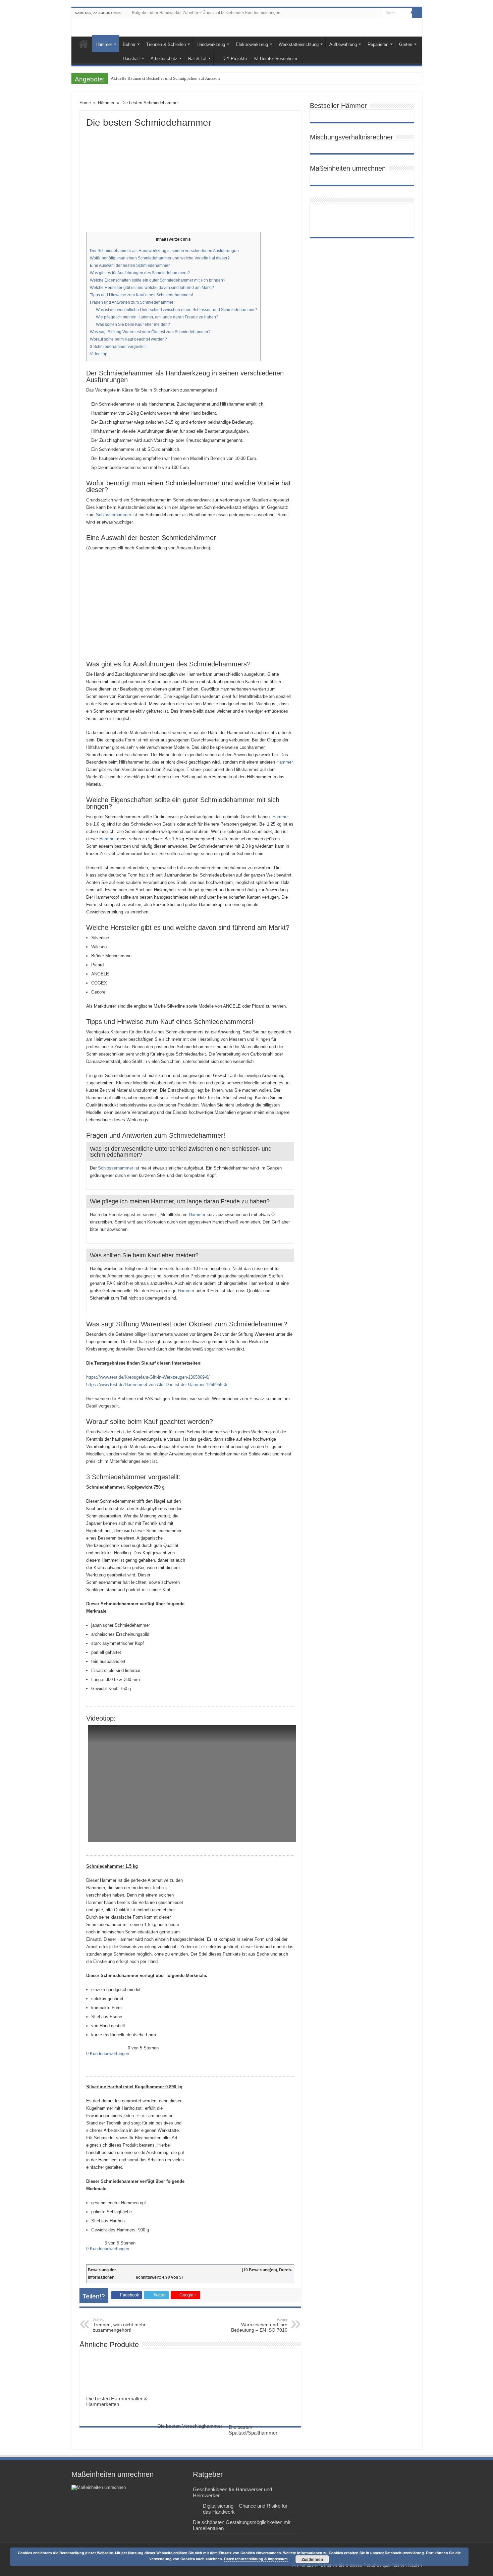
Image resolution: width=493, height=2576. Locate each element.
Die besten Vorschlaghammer (190, 2426)
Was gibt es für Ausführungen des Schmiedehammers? (140, 273)
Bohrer (129, 44)
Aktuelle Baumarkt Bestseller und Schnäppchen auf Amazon (165, 78)
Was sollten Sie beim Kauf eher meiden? (133, 324)
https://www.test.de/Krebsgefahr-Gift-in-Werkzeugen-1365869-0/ (148, 1377)
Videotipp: (99, 354)
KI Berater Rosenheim (276, 58)
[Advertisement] (190, 178)
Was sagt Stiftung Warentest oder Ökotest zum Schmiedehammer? (150, 332)
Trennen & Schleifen (166, 44)
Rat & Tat (197, 58)
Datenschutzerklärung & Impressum (256, 2559)
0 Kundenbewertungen (108, 2054)
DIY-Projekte (235, 58)
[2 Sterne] (166, 2270)
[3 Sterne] (187, 2270)
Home (84, 44)
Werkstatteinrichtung (299, 44)
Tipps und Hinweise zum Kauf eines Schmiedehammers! (141, 295)
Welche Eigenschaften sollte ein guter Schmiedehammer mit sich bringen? (158, 280)
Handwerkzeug (211, 44)
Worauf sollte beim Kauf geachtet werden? (128, 339)
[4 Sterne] (209, 2270)
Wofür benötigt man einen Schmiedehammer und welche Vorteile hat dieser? (160, 258)
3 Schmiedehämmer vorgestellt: (119, 347)
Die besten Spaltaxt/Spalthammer (253, 2430)
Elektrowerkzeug (252, 44)
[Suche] (417, 13)
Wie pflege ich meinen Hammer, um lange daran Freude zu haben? (157, 317)
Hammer (284, 762)
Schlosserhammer (114, 515)
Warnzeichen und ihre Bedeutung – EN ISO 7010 (259, 2325)
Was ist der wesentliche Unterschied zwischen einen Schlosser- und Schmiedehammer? (176, 310)
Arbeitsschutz (164, 58)
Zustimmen (312, 2559)
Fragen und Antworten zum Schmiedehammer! (132, 302)
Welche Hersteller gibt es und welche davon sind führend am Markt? (152, 288)
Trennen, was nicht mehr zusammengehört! (119, 2325)
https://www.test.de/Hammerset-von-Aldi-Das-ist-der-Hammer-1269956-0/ (157, 1385)
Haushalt (131, 58)
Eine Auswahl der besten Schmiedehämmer (130, 265)
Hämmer (104, 44)
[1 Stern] (145, 2270)
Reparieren (378, 44)
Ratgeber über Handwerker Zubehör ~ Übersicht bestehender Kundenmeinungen (206, 13)
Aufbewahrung (343, 44)
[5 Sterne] (230, 2270)
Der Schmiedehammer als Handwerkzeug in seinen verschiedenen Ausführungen (164, 251)
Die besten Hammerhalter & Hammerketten (117, 2401)
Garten (406, 44)
